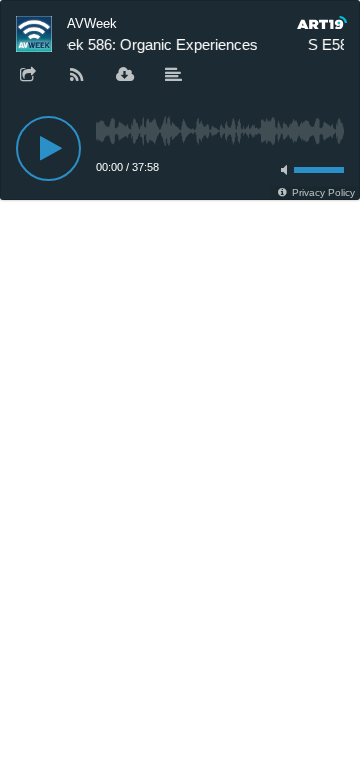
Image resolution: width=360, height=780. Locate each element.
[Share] (28, 76)
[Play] (48, 148)
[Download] (125, 76)
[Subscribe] (77, 76)
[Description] (174, 76)
